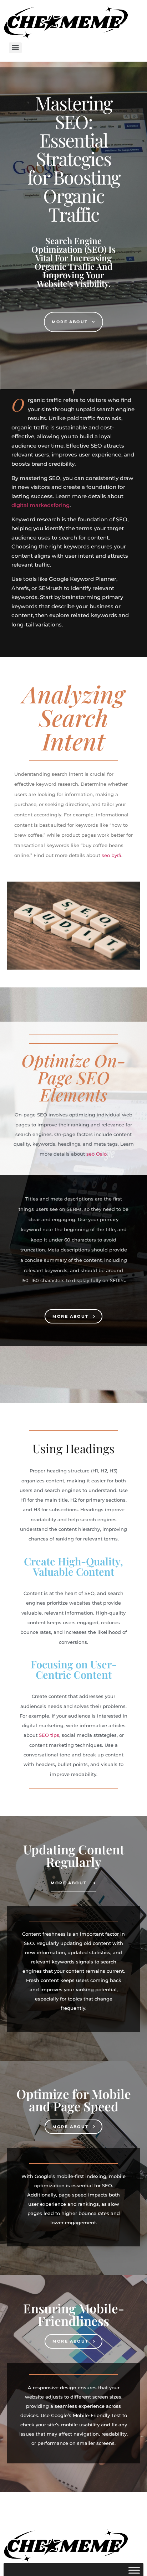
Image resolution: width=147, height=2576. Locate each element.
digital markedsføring (40, 505)
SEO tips (49, 1735)
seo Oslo (97, 1154)
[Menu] (15, 48)
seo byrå (111, 855)
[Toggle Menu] (134, 2570)
